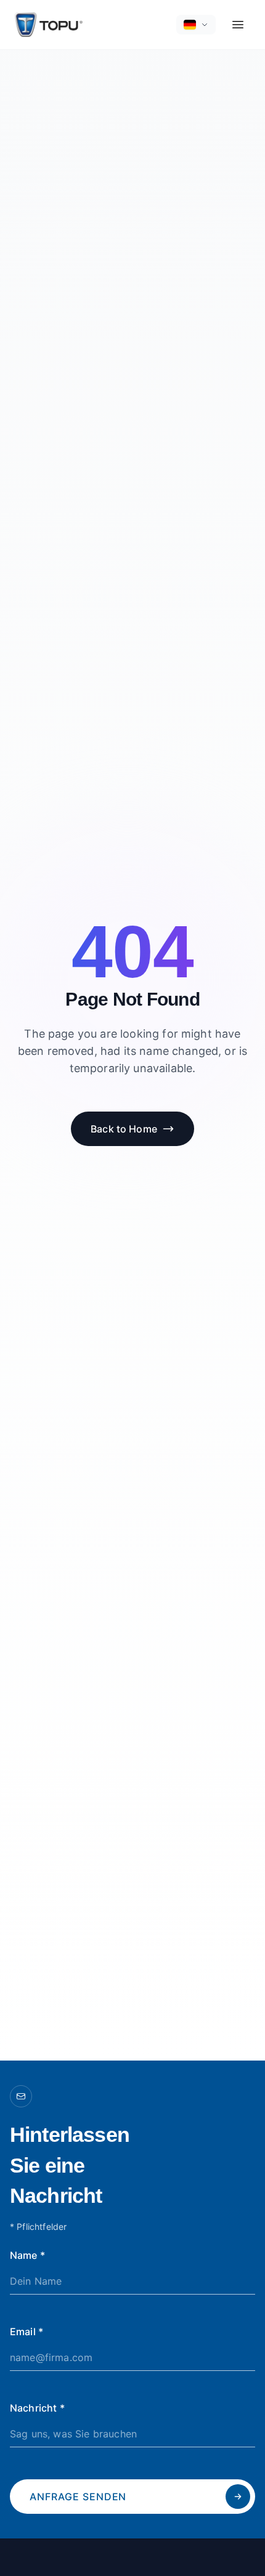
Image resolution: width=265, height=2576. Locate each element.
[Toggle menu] (238, 25)
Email (26, 2332)
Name (27, 2255)
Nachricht (37, 2408)
